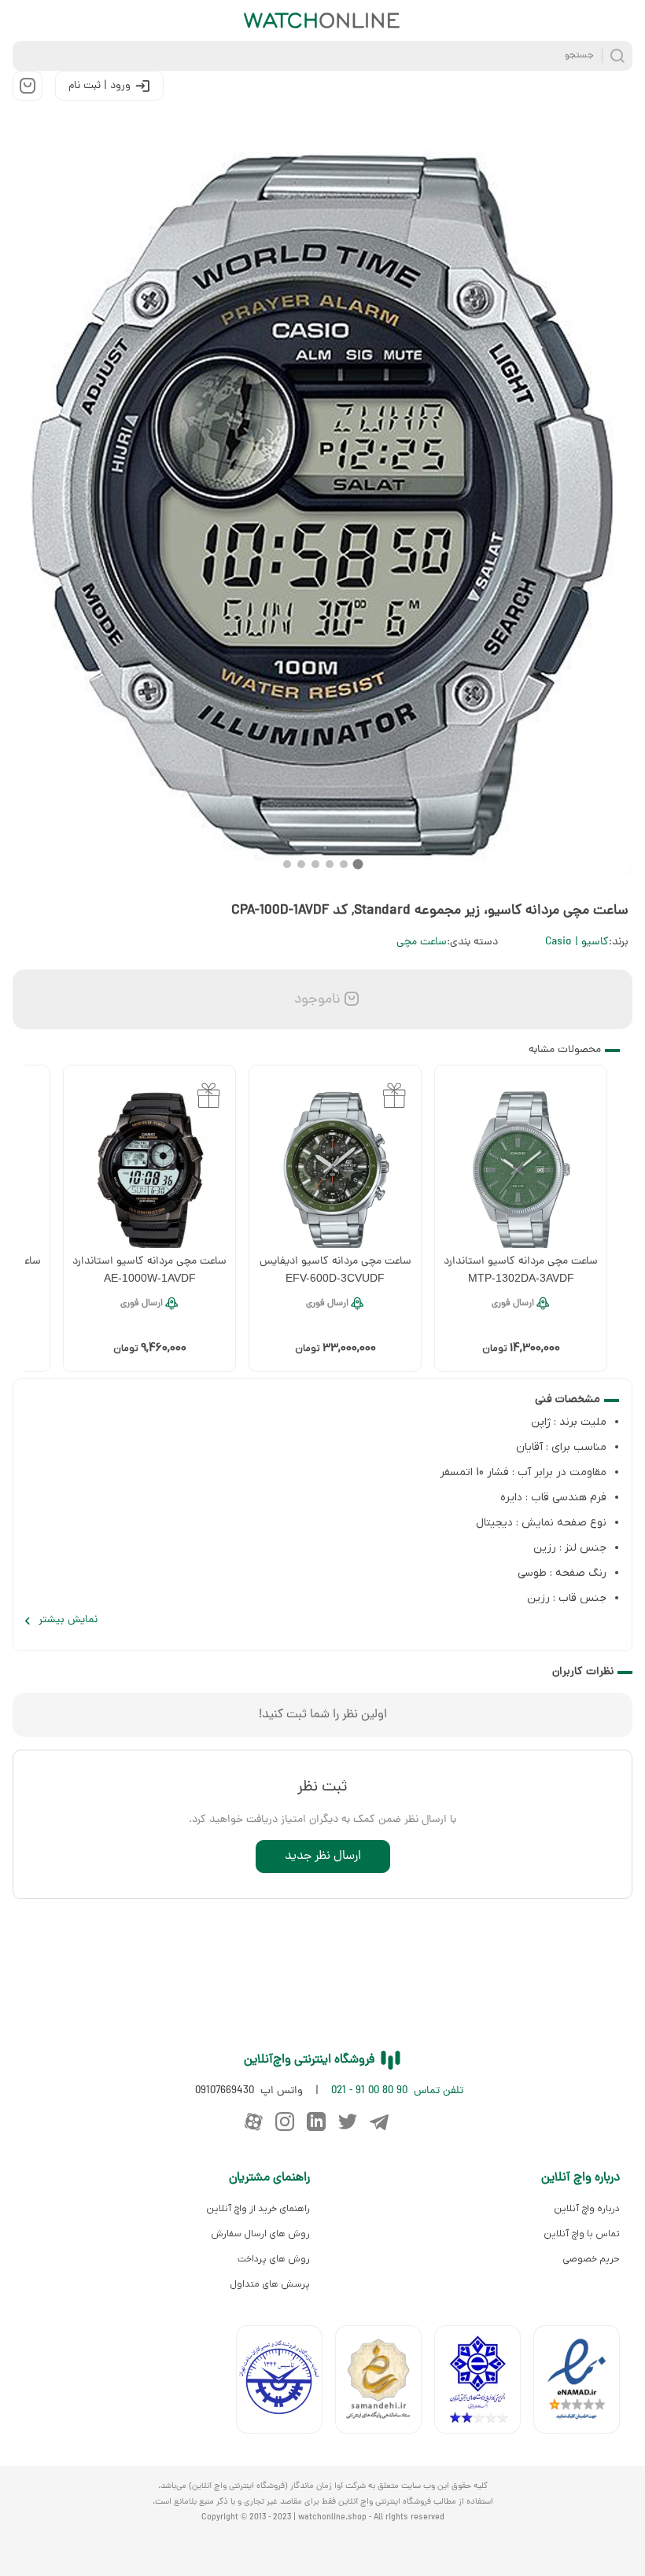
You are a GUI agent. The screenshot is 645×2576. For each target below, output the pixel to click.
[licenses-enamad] (583, 2383)
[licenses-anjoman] (484, 2383)
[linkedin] (316, 2122)
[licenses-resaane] (385, 2383)
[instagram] (285, 2122)
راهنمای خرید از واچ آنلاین (258, 2209)
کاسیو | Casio (577, 942)
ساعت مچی (422, 942)
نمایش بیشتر (68, 1620)
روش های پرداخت (274, 2259)
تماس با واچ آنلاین (582, 2234)
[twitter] (348, 2122)
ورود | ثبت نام (100, 86)
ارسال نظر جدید (323, 1857)
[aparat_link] (253, 2122)
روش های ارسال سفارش (260, 2234)
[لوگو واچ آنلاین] (322, 20)
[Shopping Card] (28, 86)
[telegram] (379, 2122)
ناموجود (315, 1000)
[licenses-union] (286, 2383)
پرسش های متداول (270, 2284)
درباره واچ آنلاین (587, 2209)
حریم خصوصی (591, 2259)
